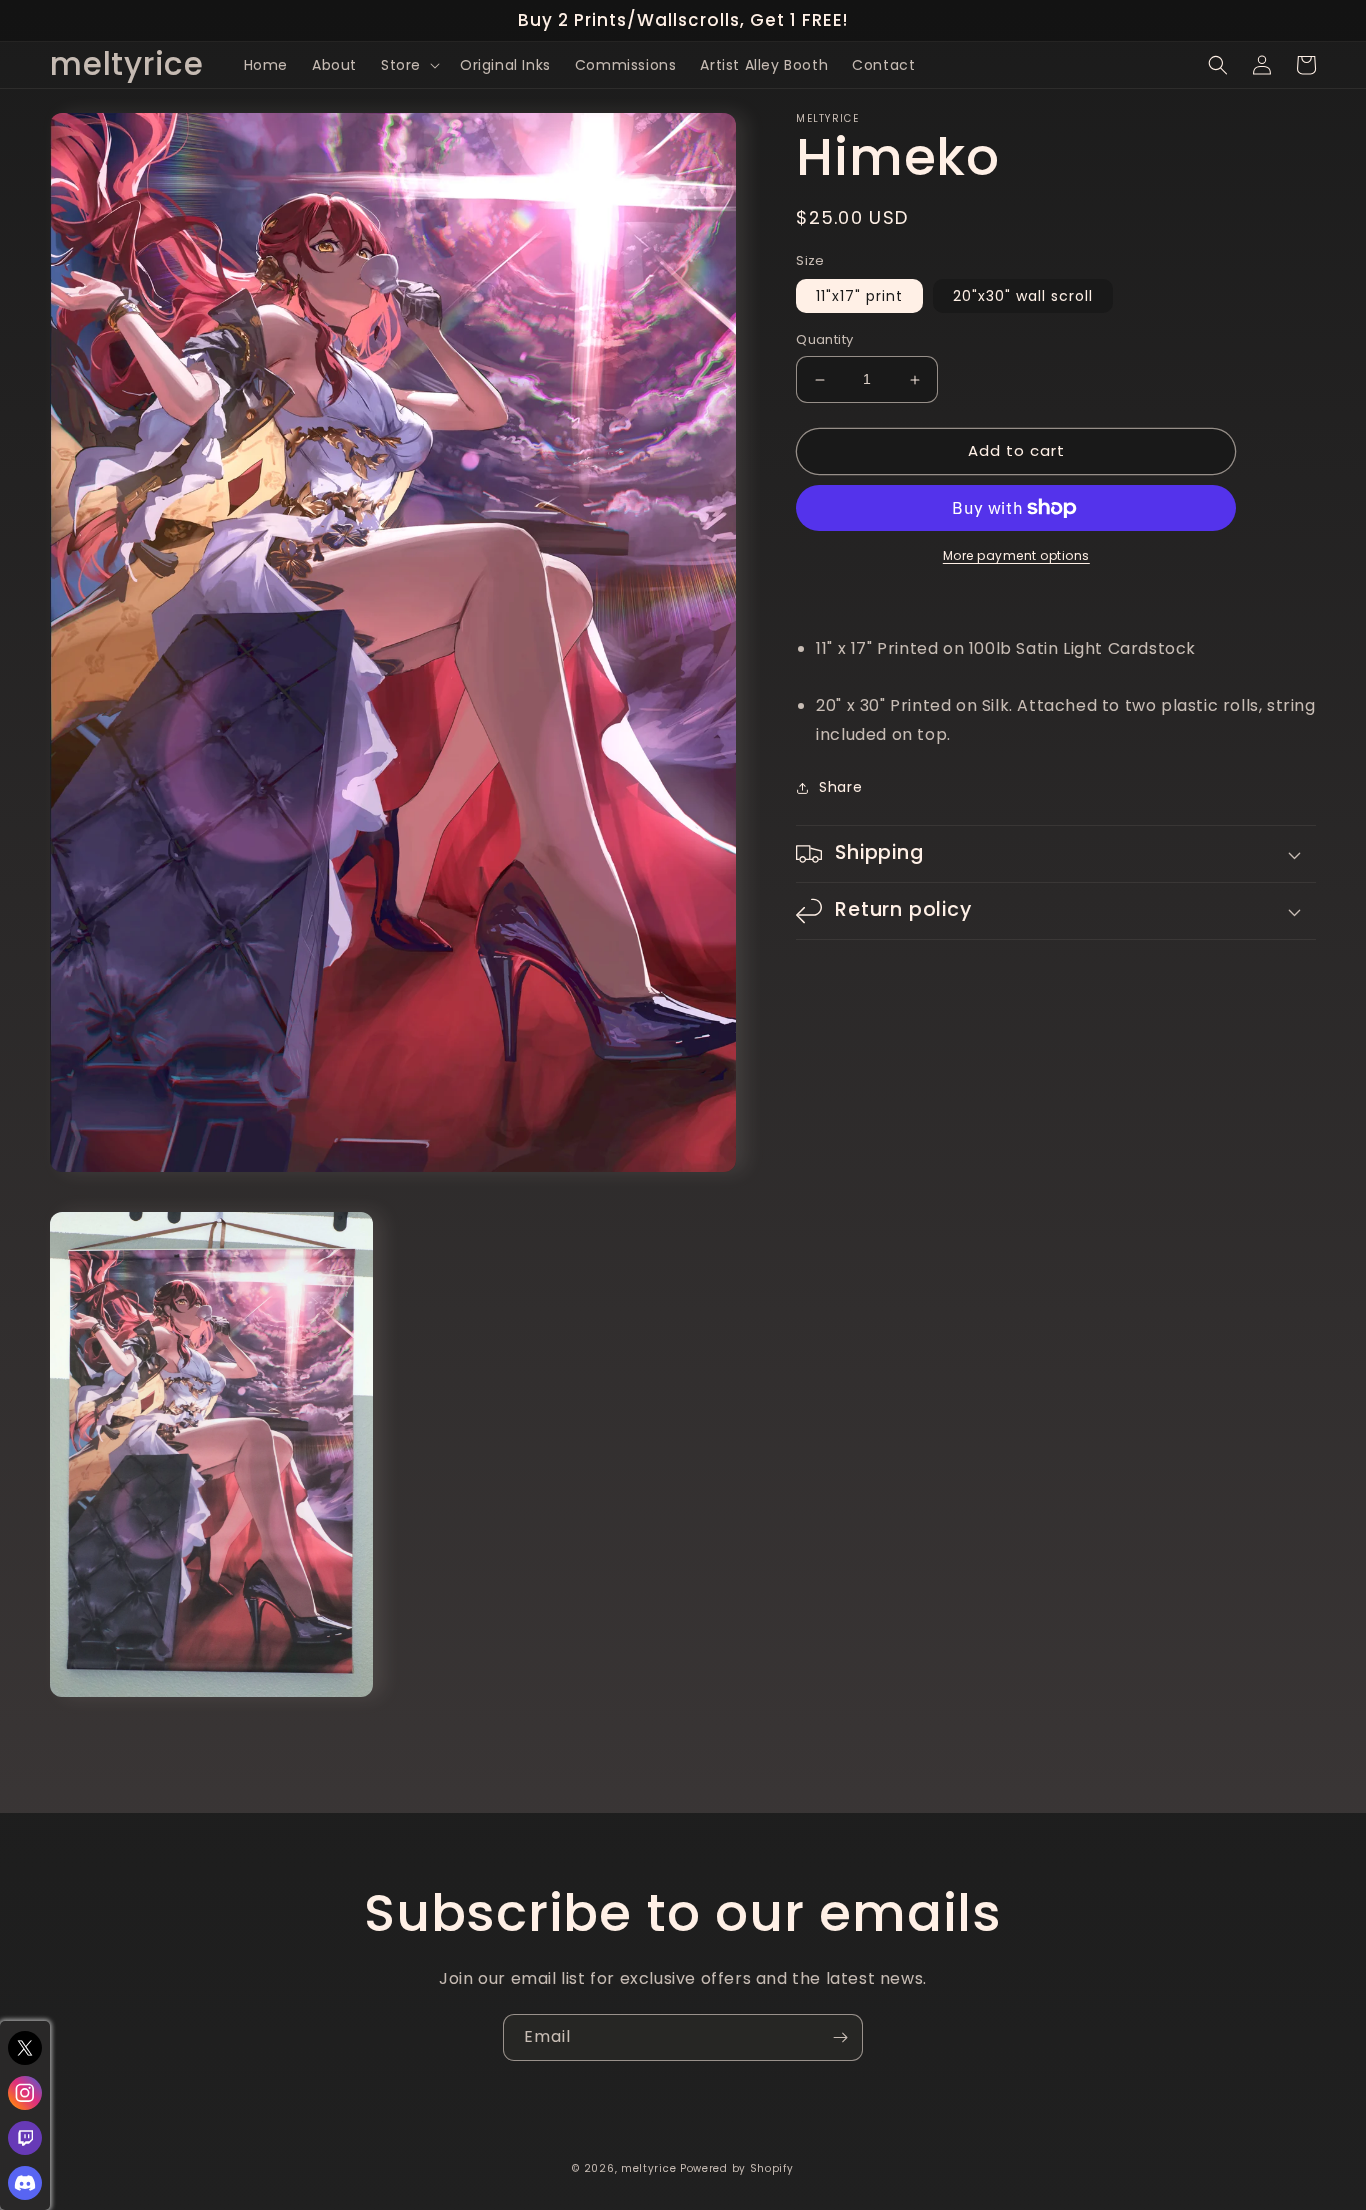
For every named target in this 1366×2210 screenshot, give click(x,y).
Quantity (824, 340)
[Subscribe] (840, 2037)
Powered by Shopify (737, 2168)
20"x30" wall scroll (1023, 297)
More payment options (1016, 555)
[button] (408, 65)
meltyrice (648, 2168)
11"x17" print (859, 297)
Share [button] (840, 787)
